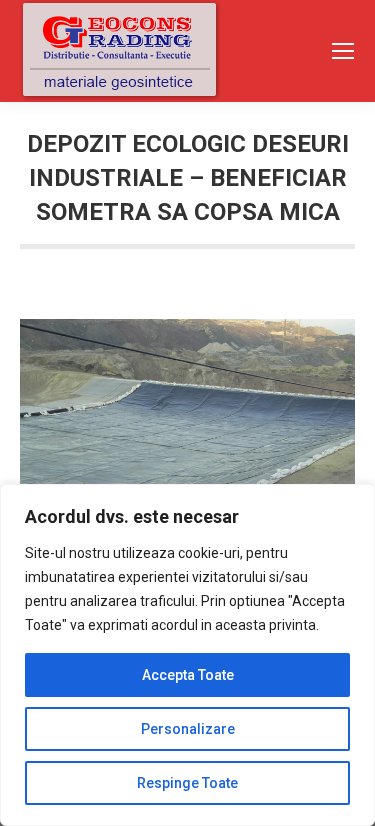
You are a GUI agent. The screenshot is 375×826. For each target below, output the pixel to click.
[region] (187, 655)
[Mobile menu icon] (343, 51)
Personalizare (188, 729)
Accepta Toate (188, 675)
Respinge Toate (187, 783)
